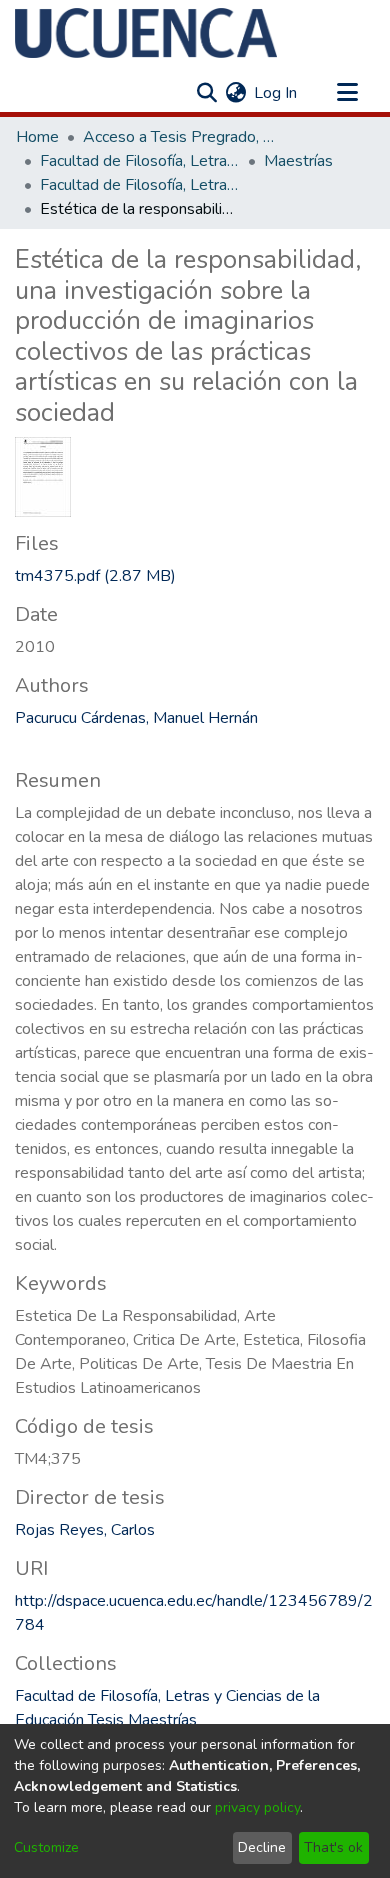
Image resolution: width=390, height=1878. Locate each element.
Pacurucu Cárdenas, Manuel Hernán (136, 718)
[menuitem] (235, 93)
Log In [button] (276, 93)
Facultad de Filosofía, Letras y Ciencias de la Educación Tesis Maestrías (140, 185)
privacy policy (257, 1807)
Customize (46, 1847)
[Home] (146, 33)
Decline (262, 1847)
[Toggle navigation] (347, 93)
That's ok (333, 1847)
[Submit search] (206, 93)
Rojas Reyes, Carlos (85, 1530)
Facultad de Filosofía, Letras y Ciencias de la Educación (140, 161)
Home (37, 137)
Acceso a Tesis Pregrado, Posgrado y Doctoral (183, 137)
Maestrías (298, 161)
